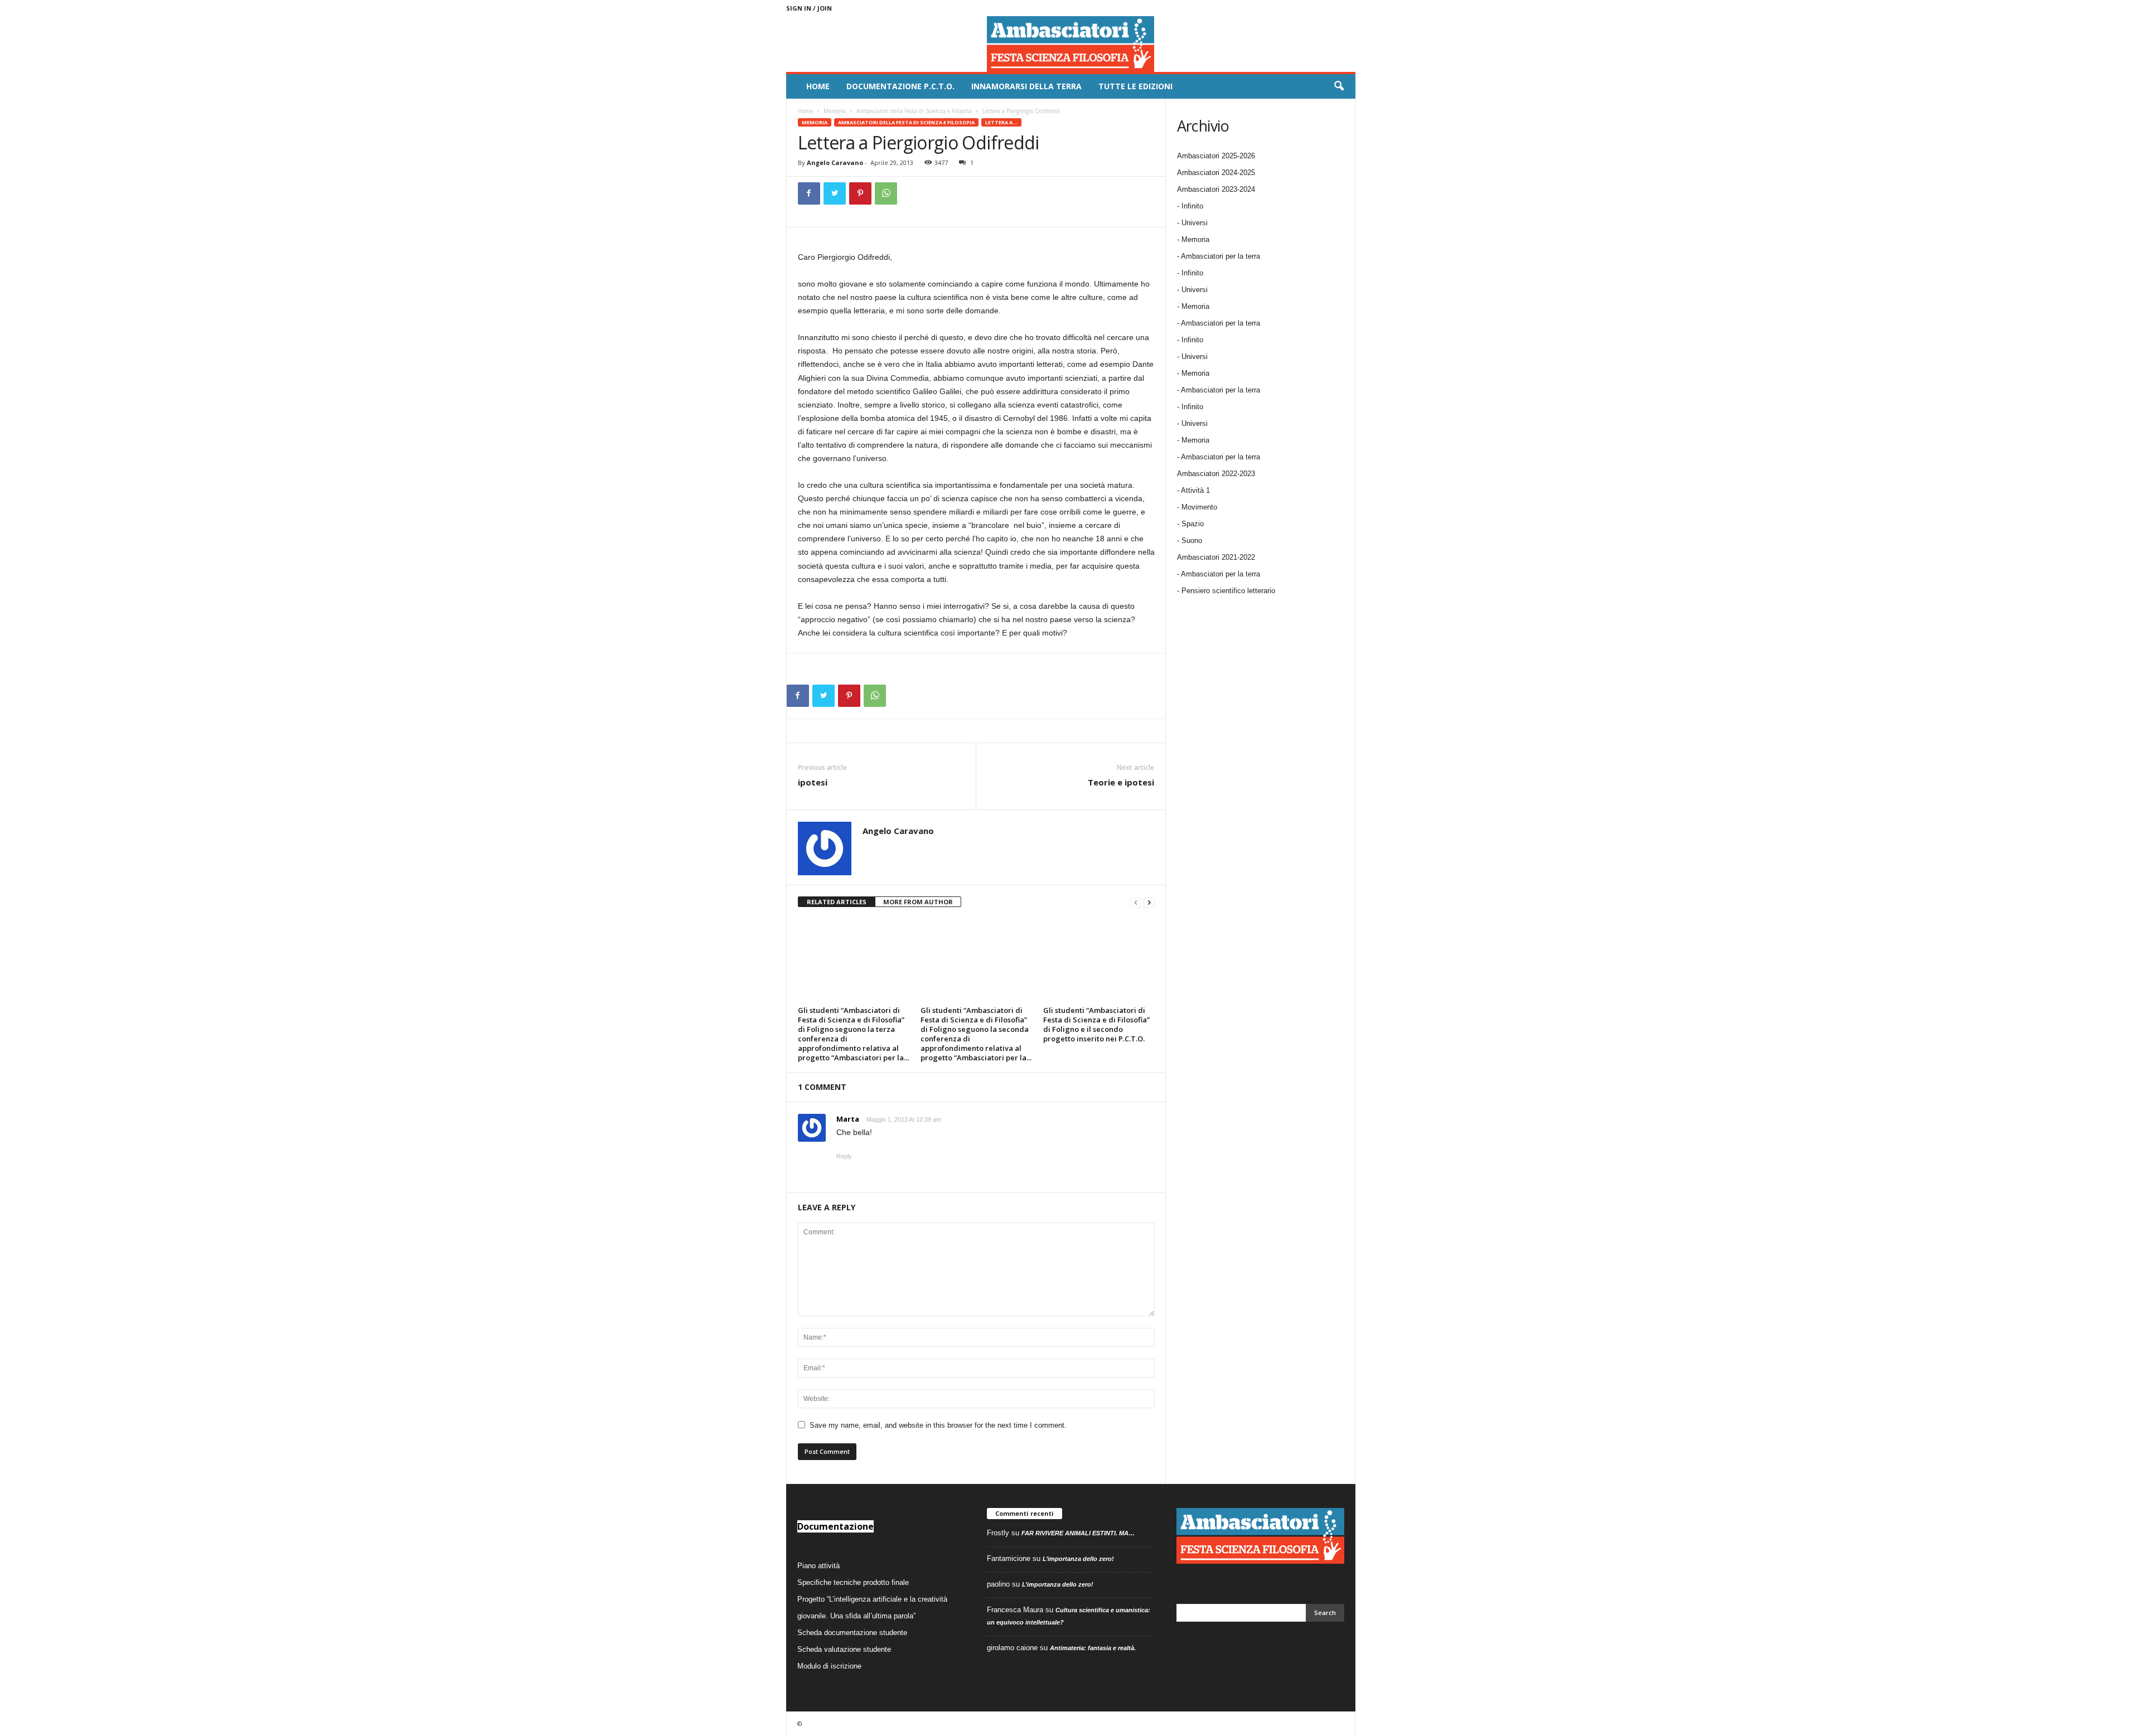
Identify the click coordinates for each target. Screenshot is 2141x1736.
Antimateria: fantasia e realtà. (1093, 1648)
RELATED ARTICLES (837, 902)
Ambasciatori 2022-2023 (1216, 474)
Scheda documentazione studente (852, 1633)
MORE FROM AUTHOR (918, 902)
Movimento (1199, 507)
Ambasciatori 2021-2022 (1216, 557)
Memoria (835, 111)
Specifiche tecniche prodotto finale (853, 1582)
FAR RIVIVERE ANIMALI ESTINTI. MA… (1078, 1533)
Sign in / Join (809, 8)
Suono (1192, 540)
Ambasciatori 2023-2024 (1216, 189)
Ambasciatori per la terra (1220, 574)
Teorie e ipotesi (1121, 782)
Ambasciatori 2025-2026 (1216, 156)
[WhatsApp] (886, 193)
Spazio (1193, 524)
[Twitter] (835, 193)
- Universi (1192, 223)
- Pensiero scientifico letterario (1226, 591)
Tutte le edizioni (1135, 86)
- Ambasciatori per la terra (1219, 256)
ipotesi (813, 782)
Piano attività (818, 1566)
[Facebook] (809, 193)
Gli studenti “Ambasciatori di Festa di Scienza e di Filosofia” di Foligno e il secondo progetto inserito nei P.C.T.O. (1096, 1024)
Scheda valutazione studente (844, 1649)
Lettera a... (1001, 122)
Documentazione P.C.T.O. (900, 86)
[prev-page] (1136, 902)
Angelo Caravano (835, 163)
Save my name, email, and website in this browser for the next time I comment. (938, 1425)
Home (818, 86)
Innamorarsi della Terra (1026, 86)
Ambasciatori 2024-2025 (1216, 173)
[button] (1339, 86)
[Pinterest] (860, 193)
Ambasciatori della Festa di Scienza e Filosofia (914, 111)
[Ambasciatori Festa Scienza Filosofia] (1071, 44)
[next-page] (1149, 902)
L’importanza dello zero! (1078, 1559)
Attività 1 (1195, 490)
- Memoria (1193, 239)
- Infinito (1190, 206)
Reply (844, 1156)
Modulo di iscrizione (829, 1666)
